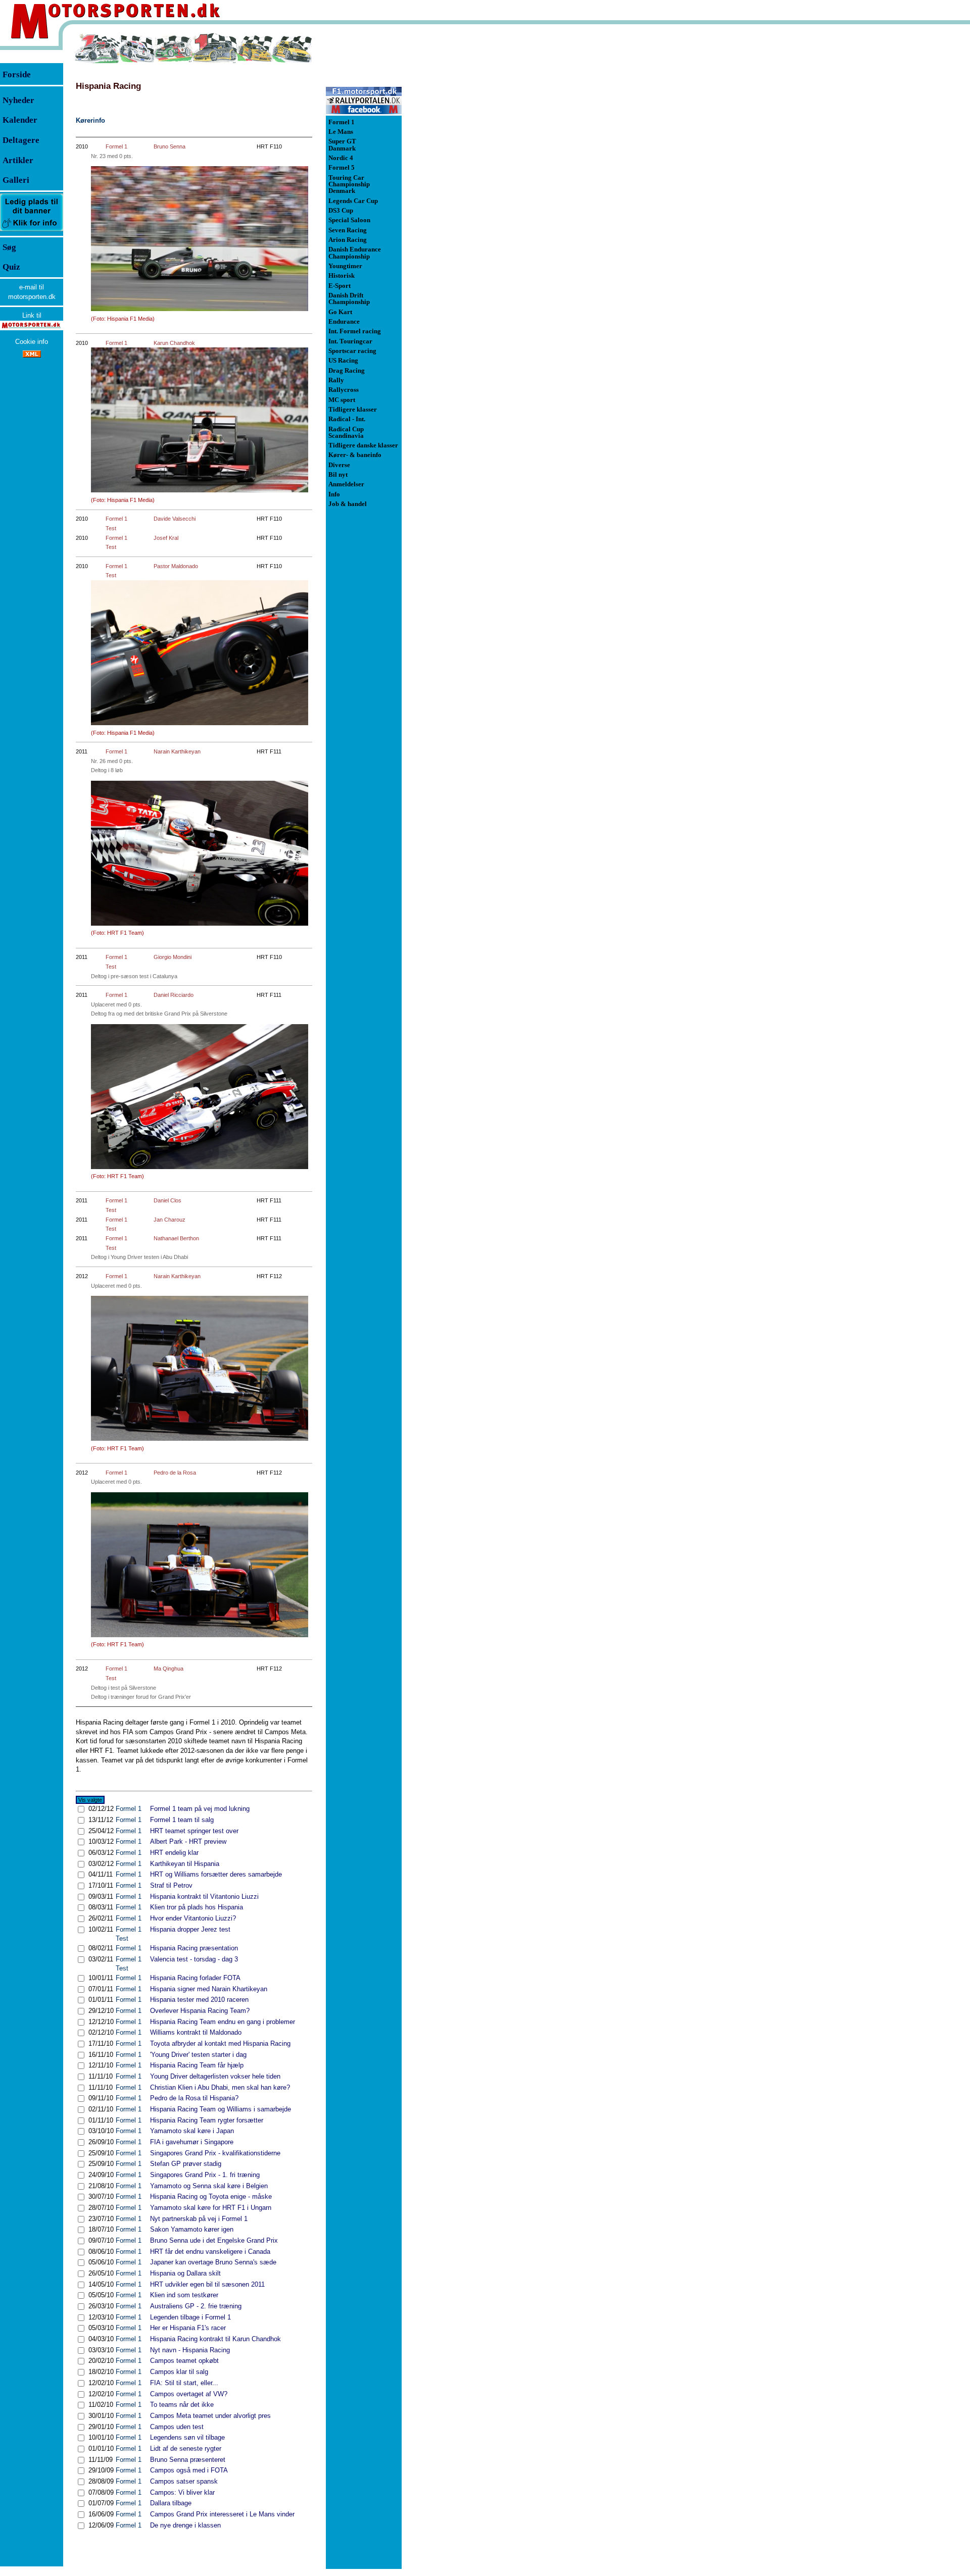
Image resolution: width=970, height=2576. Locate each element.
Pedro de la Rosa (175, 1473)
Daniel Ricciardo (174, 995)
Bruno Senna (169, 146)
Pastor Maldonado (176, 566)
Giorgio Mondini (173, 957)
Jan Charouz (169, 1220)
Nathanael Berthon (176, 1238)
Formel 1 (116, 146)
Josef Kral (166, 538)
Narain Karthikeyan (177, 751)
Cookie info (32, 342)
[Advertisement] (455, 184)
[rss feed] (32, 355)
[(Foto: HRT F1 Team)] (200, 853)
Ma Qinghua (168, 1669)
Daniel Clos (167, 1200)
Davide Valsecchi (175, 519)
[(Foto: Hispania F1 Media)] (200, 653)
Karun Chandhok (174, 343)
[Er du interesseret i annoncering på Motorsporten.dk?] (32, 231)
